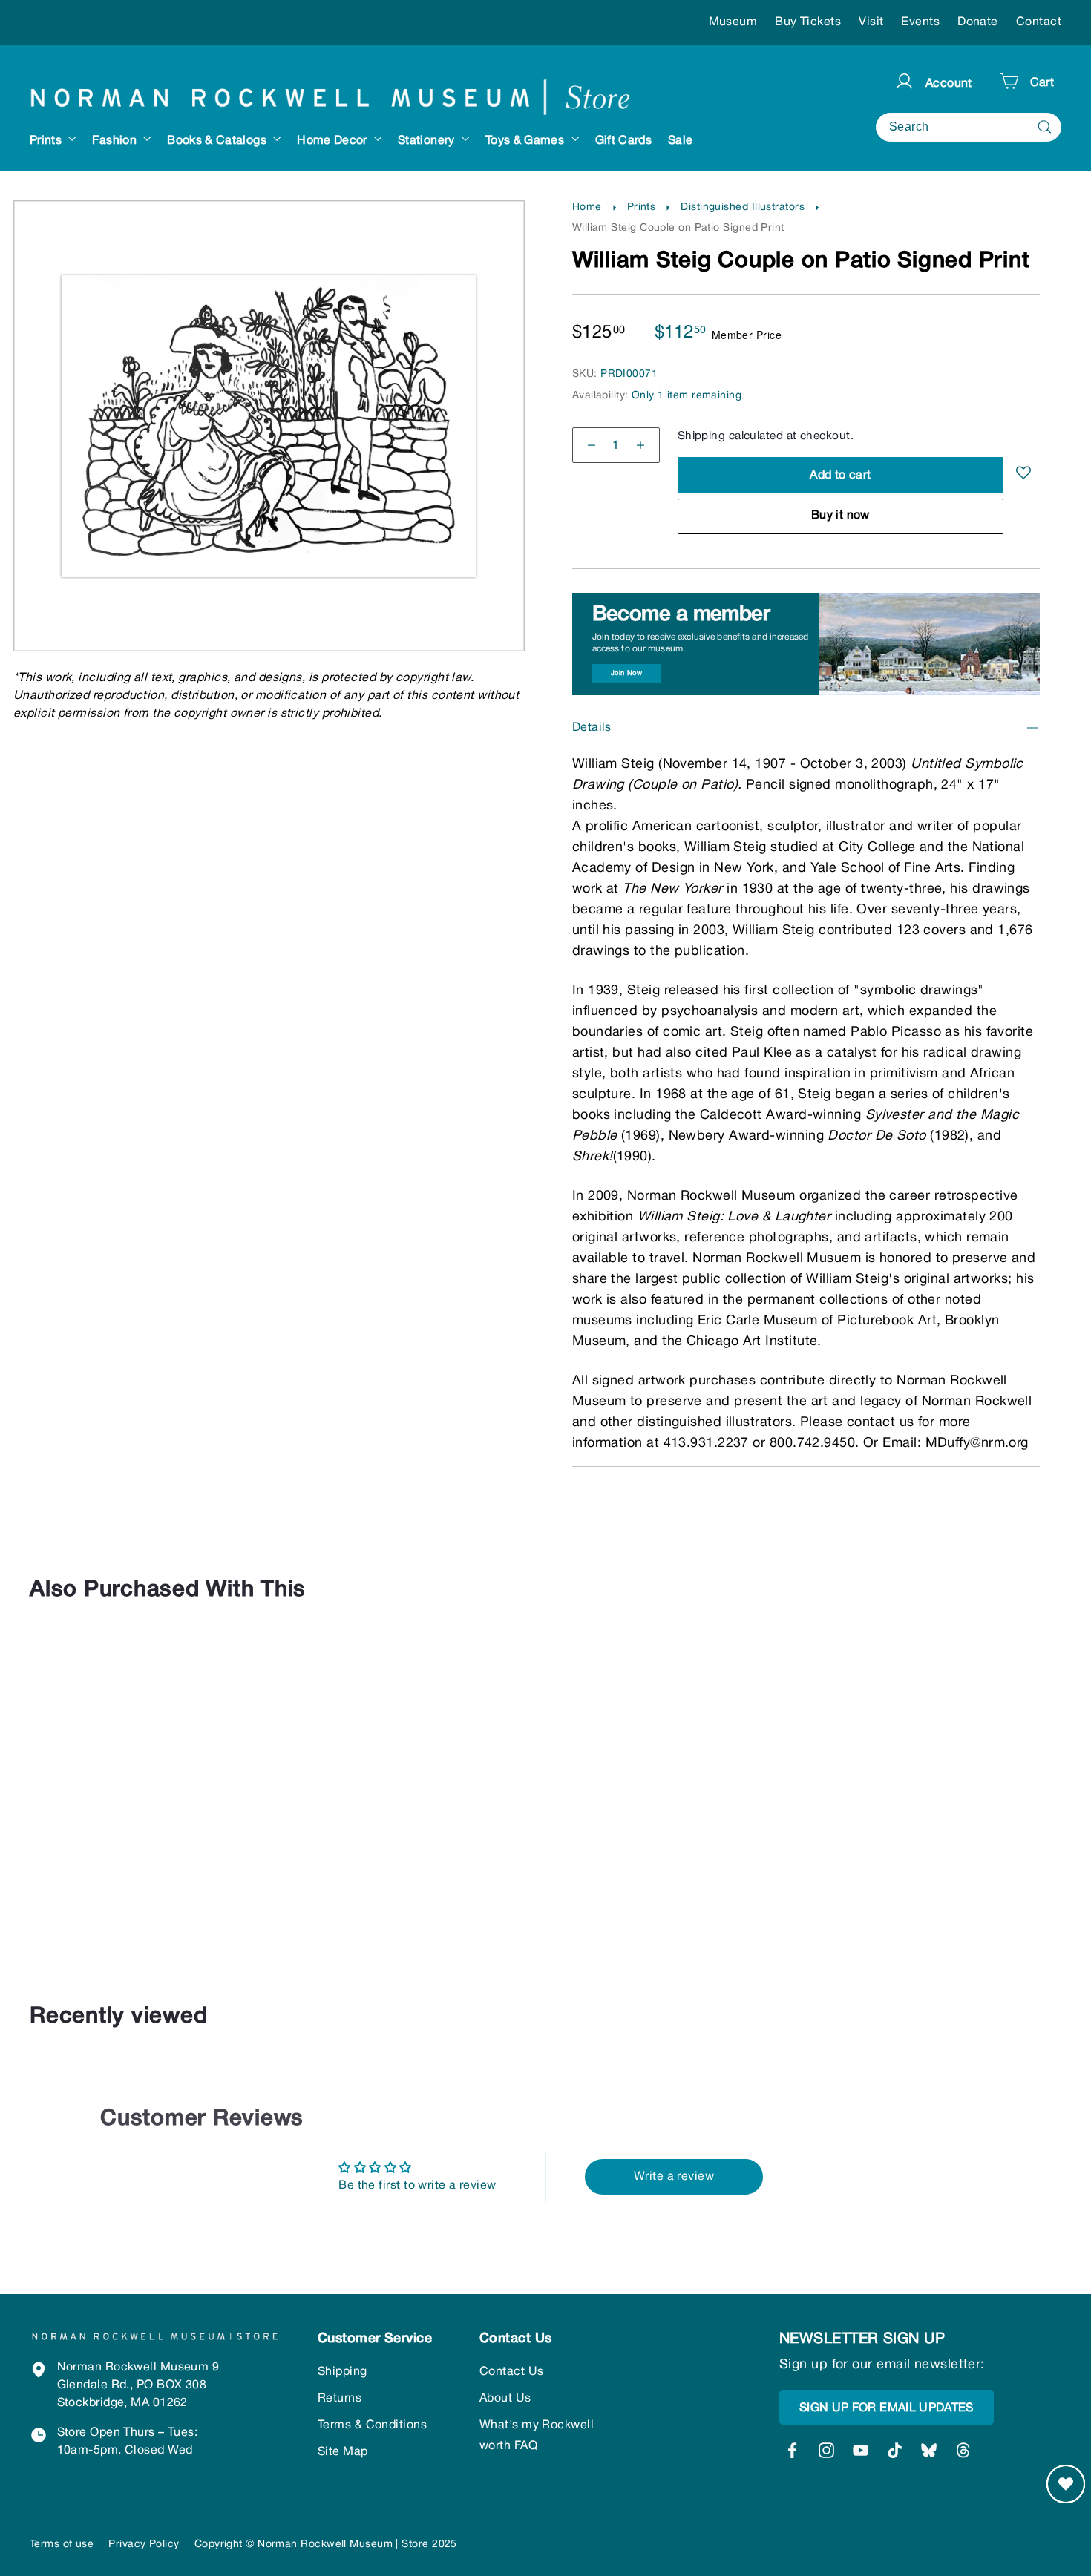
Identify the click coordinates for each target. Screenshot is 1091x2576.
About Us (505, 2399)
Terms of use (62, 2544)
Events (920, 22)
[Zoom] (269, 232)
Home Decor (334, 141)
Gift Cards (624, 141)
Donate (978, 22)
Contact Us (512, 2372)
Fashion (116, 141)
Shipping (702, 436)
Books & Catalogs (218, 141)
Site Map (343, 2452)
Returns (340, 2399)
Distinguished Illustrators (743, 207)
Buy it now (841, 516)
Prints (47, 141)
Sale (680, 141)
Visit (871, 22)
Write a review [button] (674, 2177)
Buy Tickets (808, 22)
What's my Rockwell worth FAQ (537, 2436)
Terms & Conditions (372, 2425)
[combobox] (969, 126)
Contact (1039, 22)
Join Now (627, 673)
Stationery (428, 141)
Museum (733, 22)
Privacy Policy (144, 2544)
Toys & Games (527, 141)
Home (587, 207)
